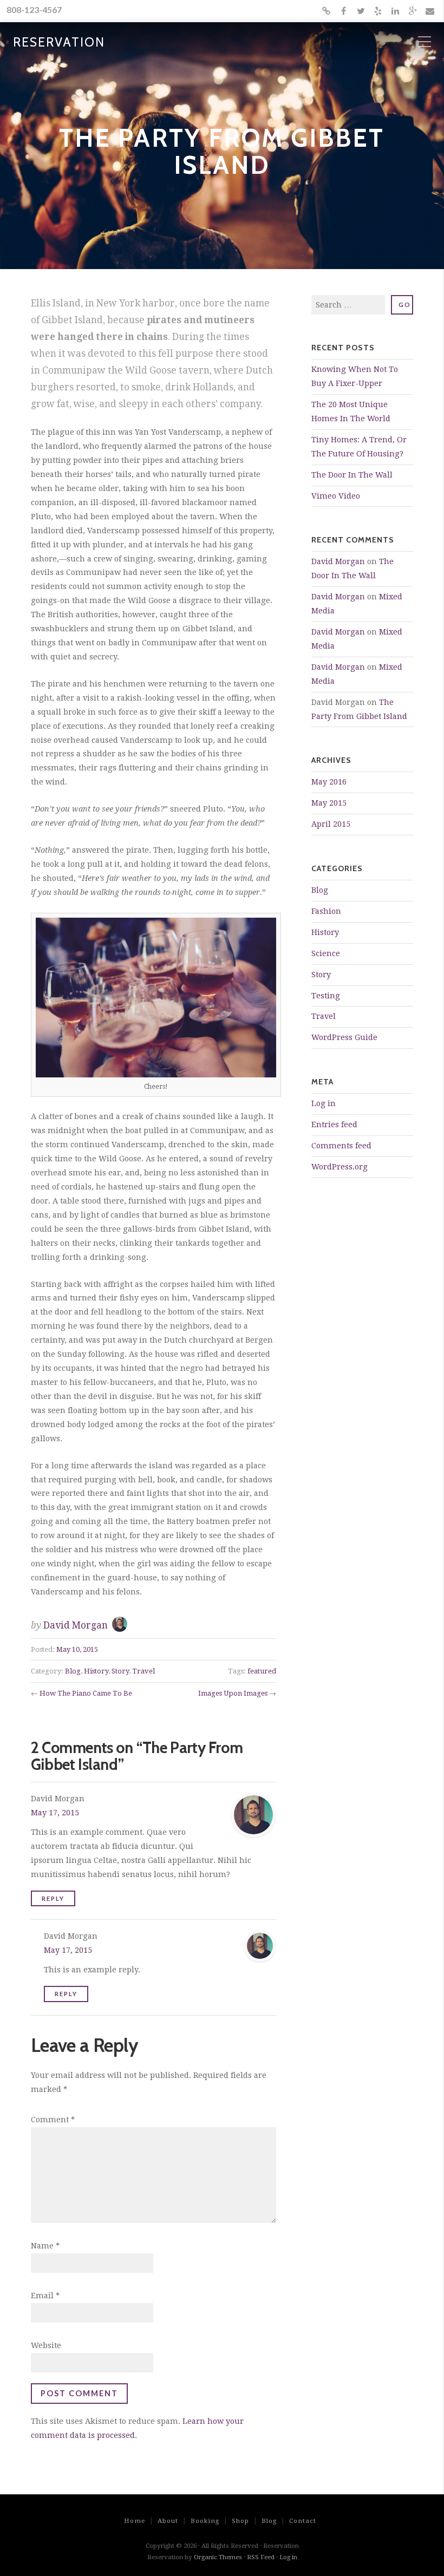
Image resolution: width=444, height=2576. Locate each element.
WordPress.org (339, 1167)
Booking (205, 2521)
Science (326, 953)
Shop (240, 2521)
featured (262, 1671)
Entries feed (334, 1124)
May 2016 (329, 782)
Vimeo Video (336, 496)
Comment (53, 2120)
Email (45, 2296)
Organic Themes (218, 2557)
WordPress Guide (344, 1037)
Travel (143, 1671)
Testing (326, 996)
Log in (324, 1103)
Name (45, 2246)
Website (46, 2345)
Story (120, 1671)
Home (135, 2521)
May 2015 (329, 803)
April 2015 (331, 824)
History (96, 1671)
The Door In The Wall (352, 475)
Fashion (326, 911)
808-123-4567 (34, 9)
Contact (303, 2521)
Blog (73, 1671)
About (168, 2521)
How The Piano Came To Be (86, 1693)
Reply (53, 1898)
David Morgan (76, 1625)
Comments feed (341, 1146)
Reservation (59, 43)
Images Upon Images (233, 1693)
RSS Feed (261, 2557)
